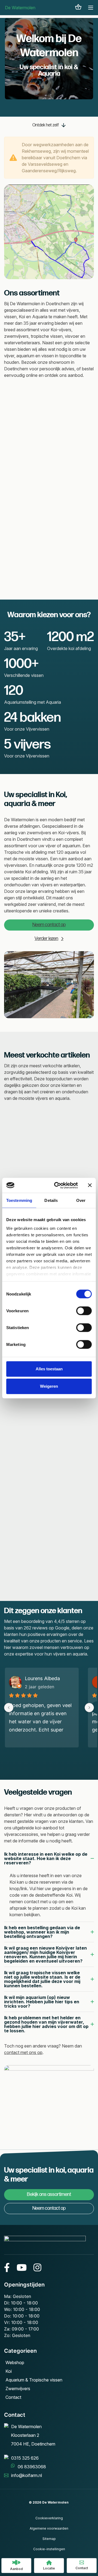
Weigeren (49, 1386)
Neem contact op (49, 925)
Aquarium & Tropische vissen (34, 2380)
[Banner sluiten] (90, 1185)
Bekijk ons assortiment (49, 2194)
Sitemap (49, 2539)
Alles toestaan (49, 1369)
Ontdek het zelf (46, 125)
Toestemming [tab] (19, 1200)
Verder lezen (46, 939)
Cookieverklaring (49, 2518)
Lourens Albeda (42, 1678)
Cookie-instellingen (49, 2549)
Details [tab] (51, 1200)
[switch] (84, 1311)
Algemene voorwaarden (49, 2528)
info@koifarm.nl (27, 2475)
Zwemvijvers (18, 2389)
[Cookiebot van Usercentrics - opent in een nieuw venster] (57, 1185)
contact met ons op (23, 2052)
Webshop (15, 2362)
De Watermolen (20, 8)
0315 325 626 (25, 2458)
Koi (9, 2371)
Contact (13, 2397)
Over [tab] (81, 1200)
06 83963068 (32, 2467)
